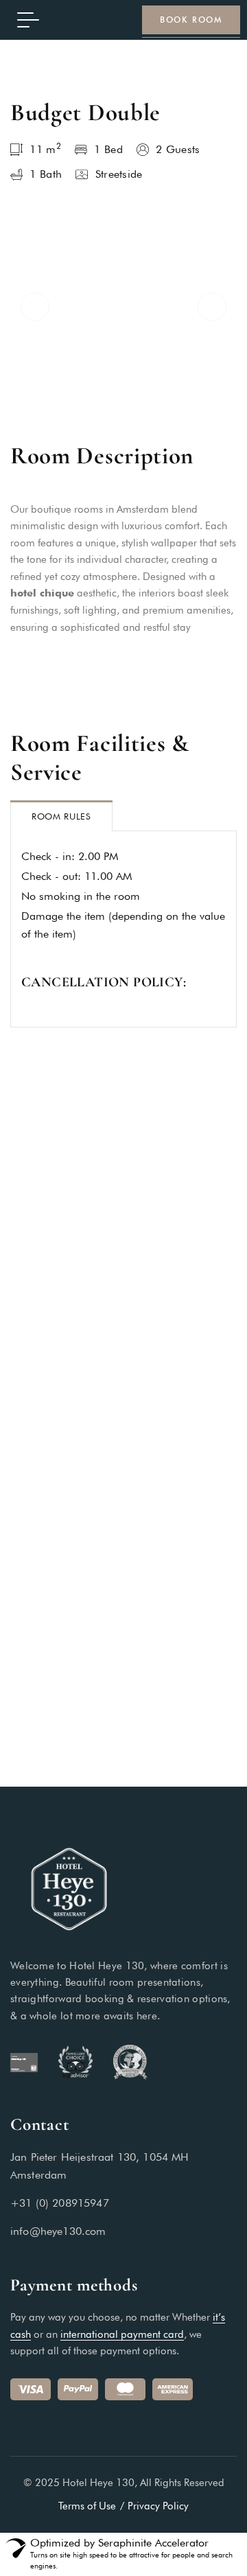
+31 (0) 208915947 (60, 2203)
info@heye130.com (58, 2231)
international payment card (122, 2334)
